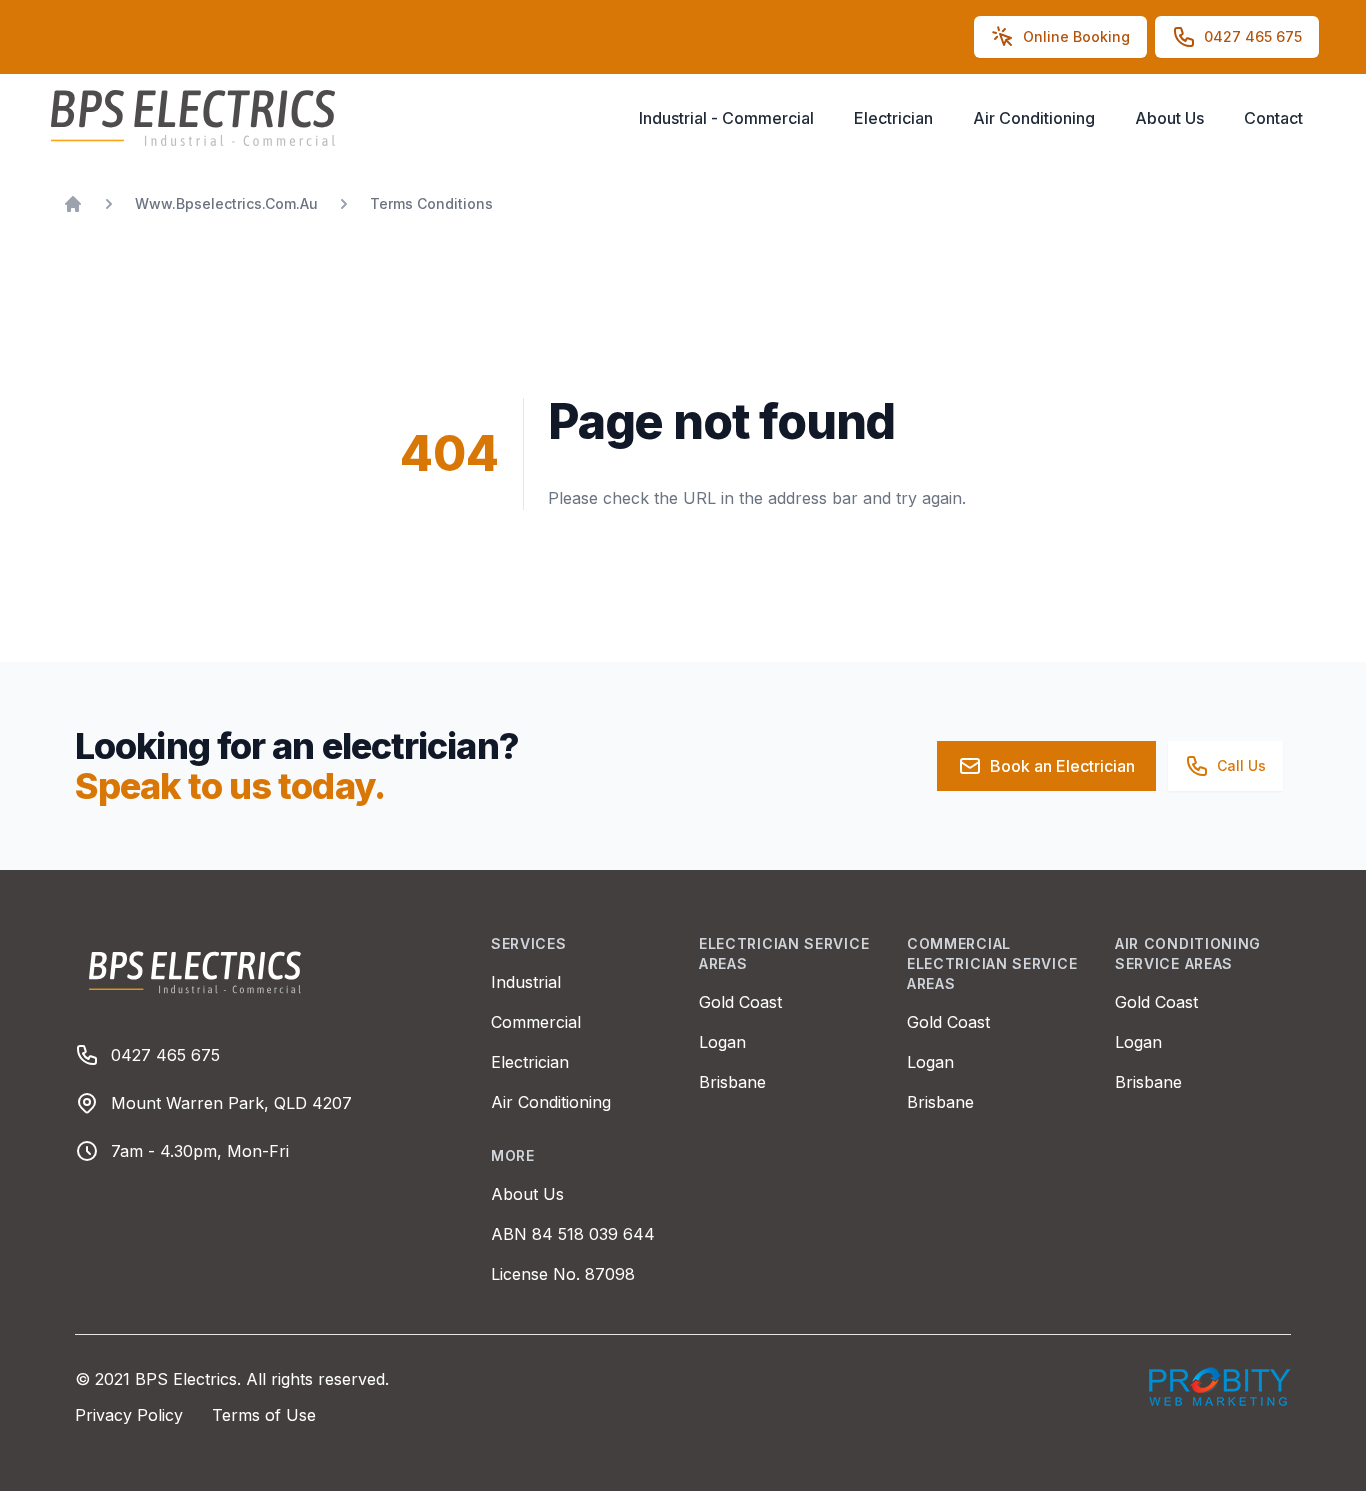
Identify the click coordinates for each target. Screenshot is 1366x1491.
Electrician (893, 118)
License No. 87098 (563, 1274)
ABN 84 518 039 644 (573, 1234)
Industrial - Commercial (726, 118)
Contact (1273, 118)
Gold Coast (740, 1002)
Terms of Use (264, 1415)
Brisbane (732, 1082)
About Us (1169, 118)
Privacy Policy (131, 1415)
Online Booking (1076, 36)
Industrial (526, 982)
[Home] (73, 204)
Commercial (536, 1022)
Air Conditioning (1034, 118)
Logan (722, 1042)
